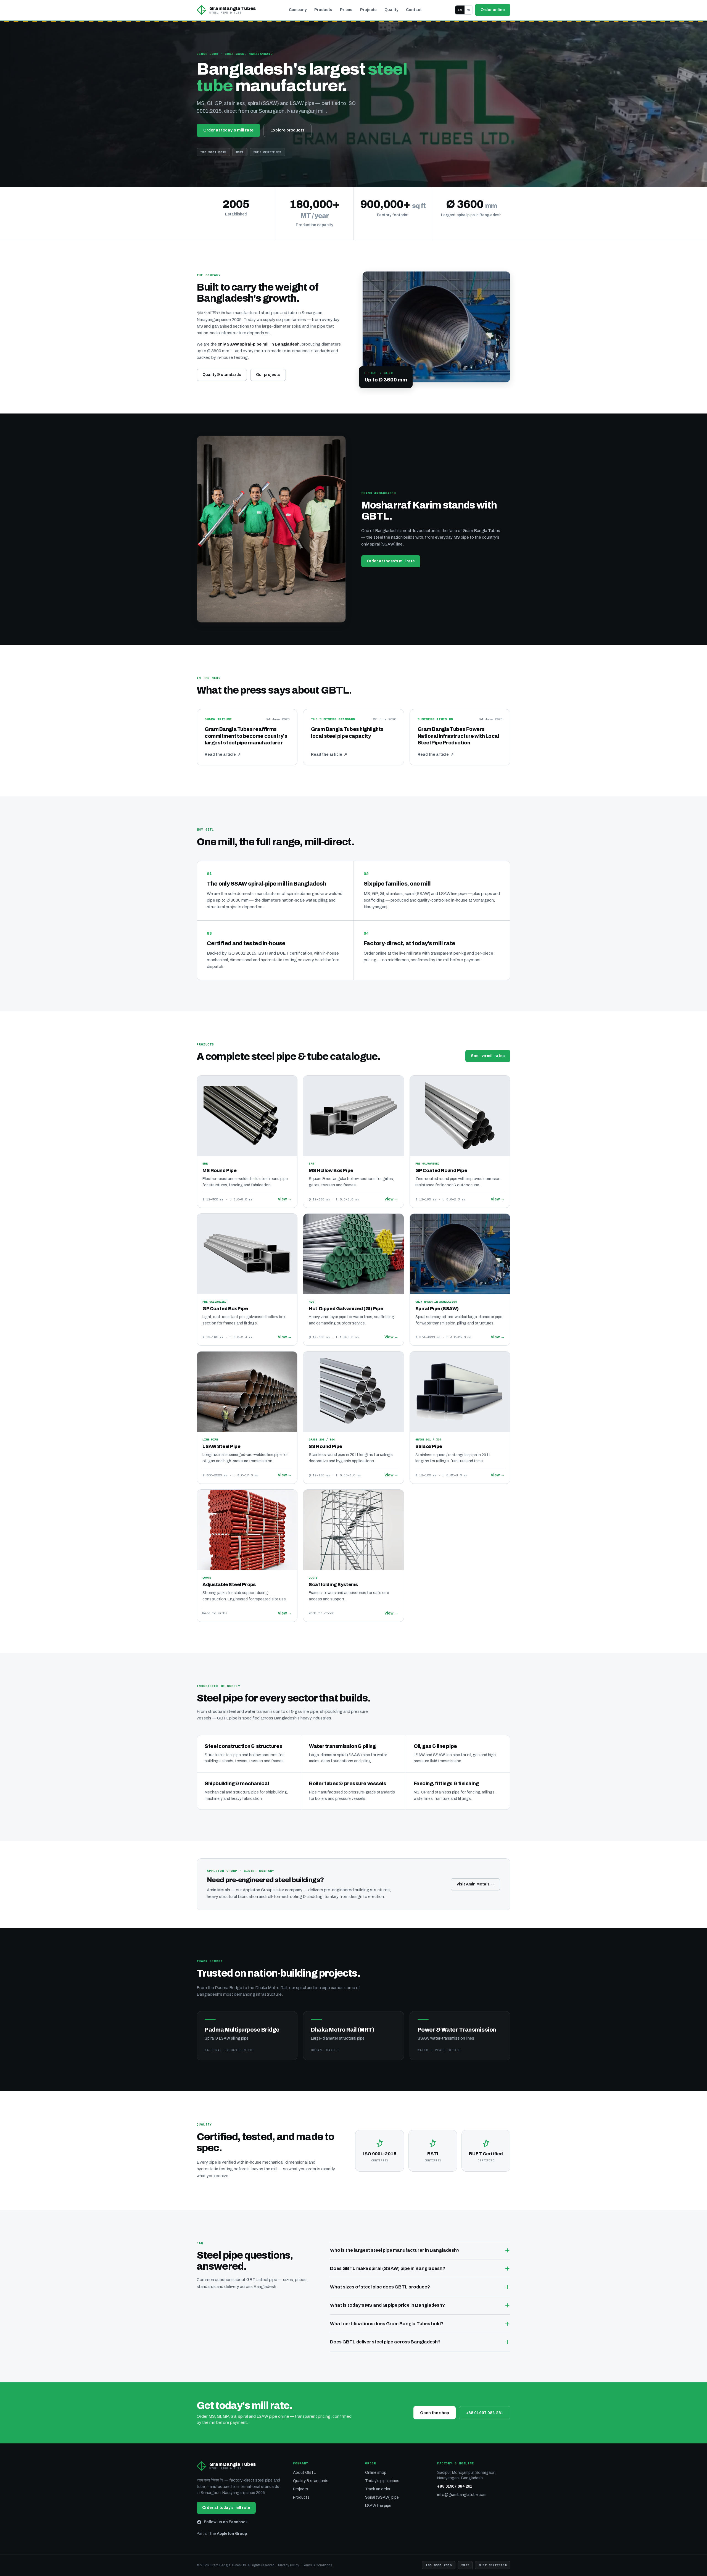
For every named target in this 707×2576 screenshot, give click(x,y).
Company (298, 10)
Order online (493, 10)
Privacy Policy (289, 2565)
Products (323, 10)
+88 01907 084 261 (485, 2413)
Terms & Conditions (317, 2565)
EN (460, 10)
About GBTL (304, 2473)
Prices (346, 10)
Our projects (268, 375)
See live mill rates (488, 1056)
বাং (469, 10)
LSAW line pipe (378, 2506)
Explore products (287, 130)
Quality (391, 10)
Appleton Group (232, 2534)
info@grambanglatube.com (462, 2495)
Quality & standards (222, 375)
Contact (414, 10)
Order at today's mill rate (228, 130)
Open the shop (435, 2413)
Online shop (376, 2473)
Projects (368, 10)
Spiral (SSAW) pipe (382, 2497)
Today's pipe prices (382, 2481)
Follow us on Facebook (226, 2522)
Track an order (378, 2489)
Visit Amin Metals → (475, 1884)
